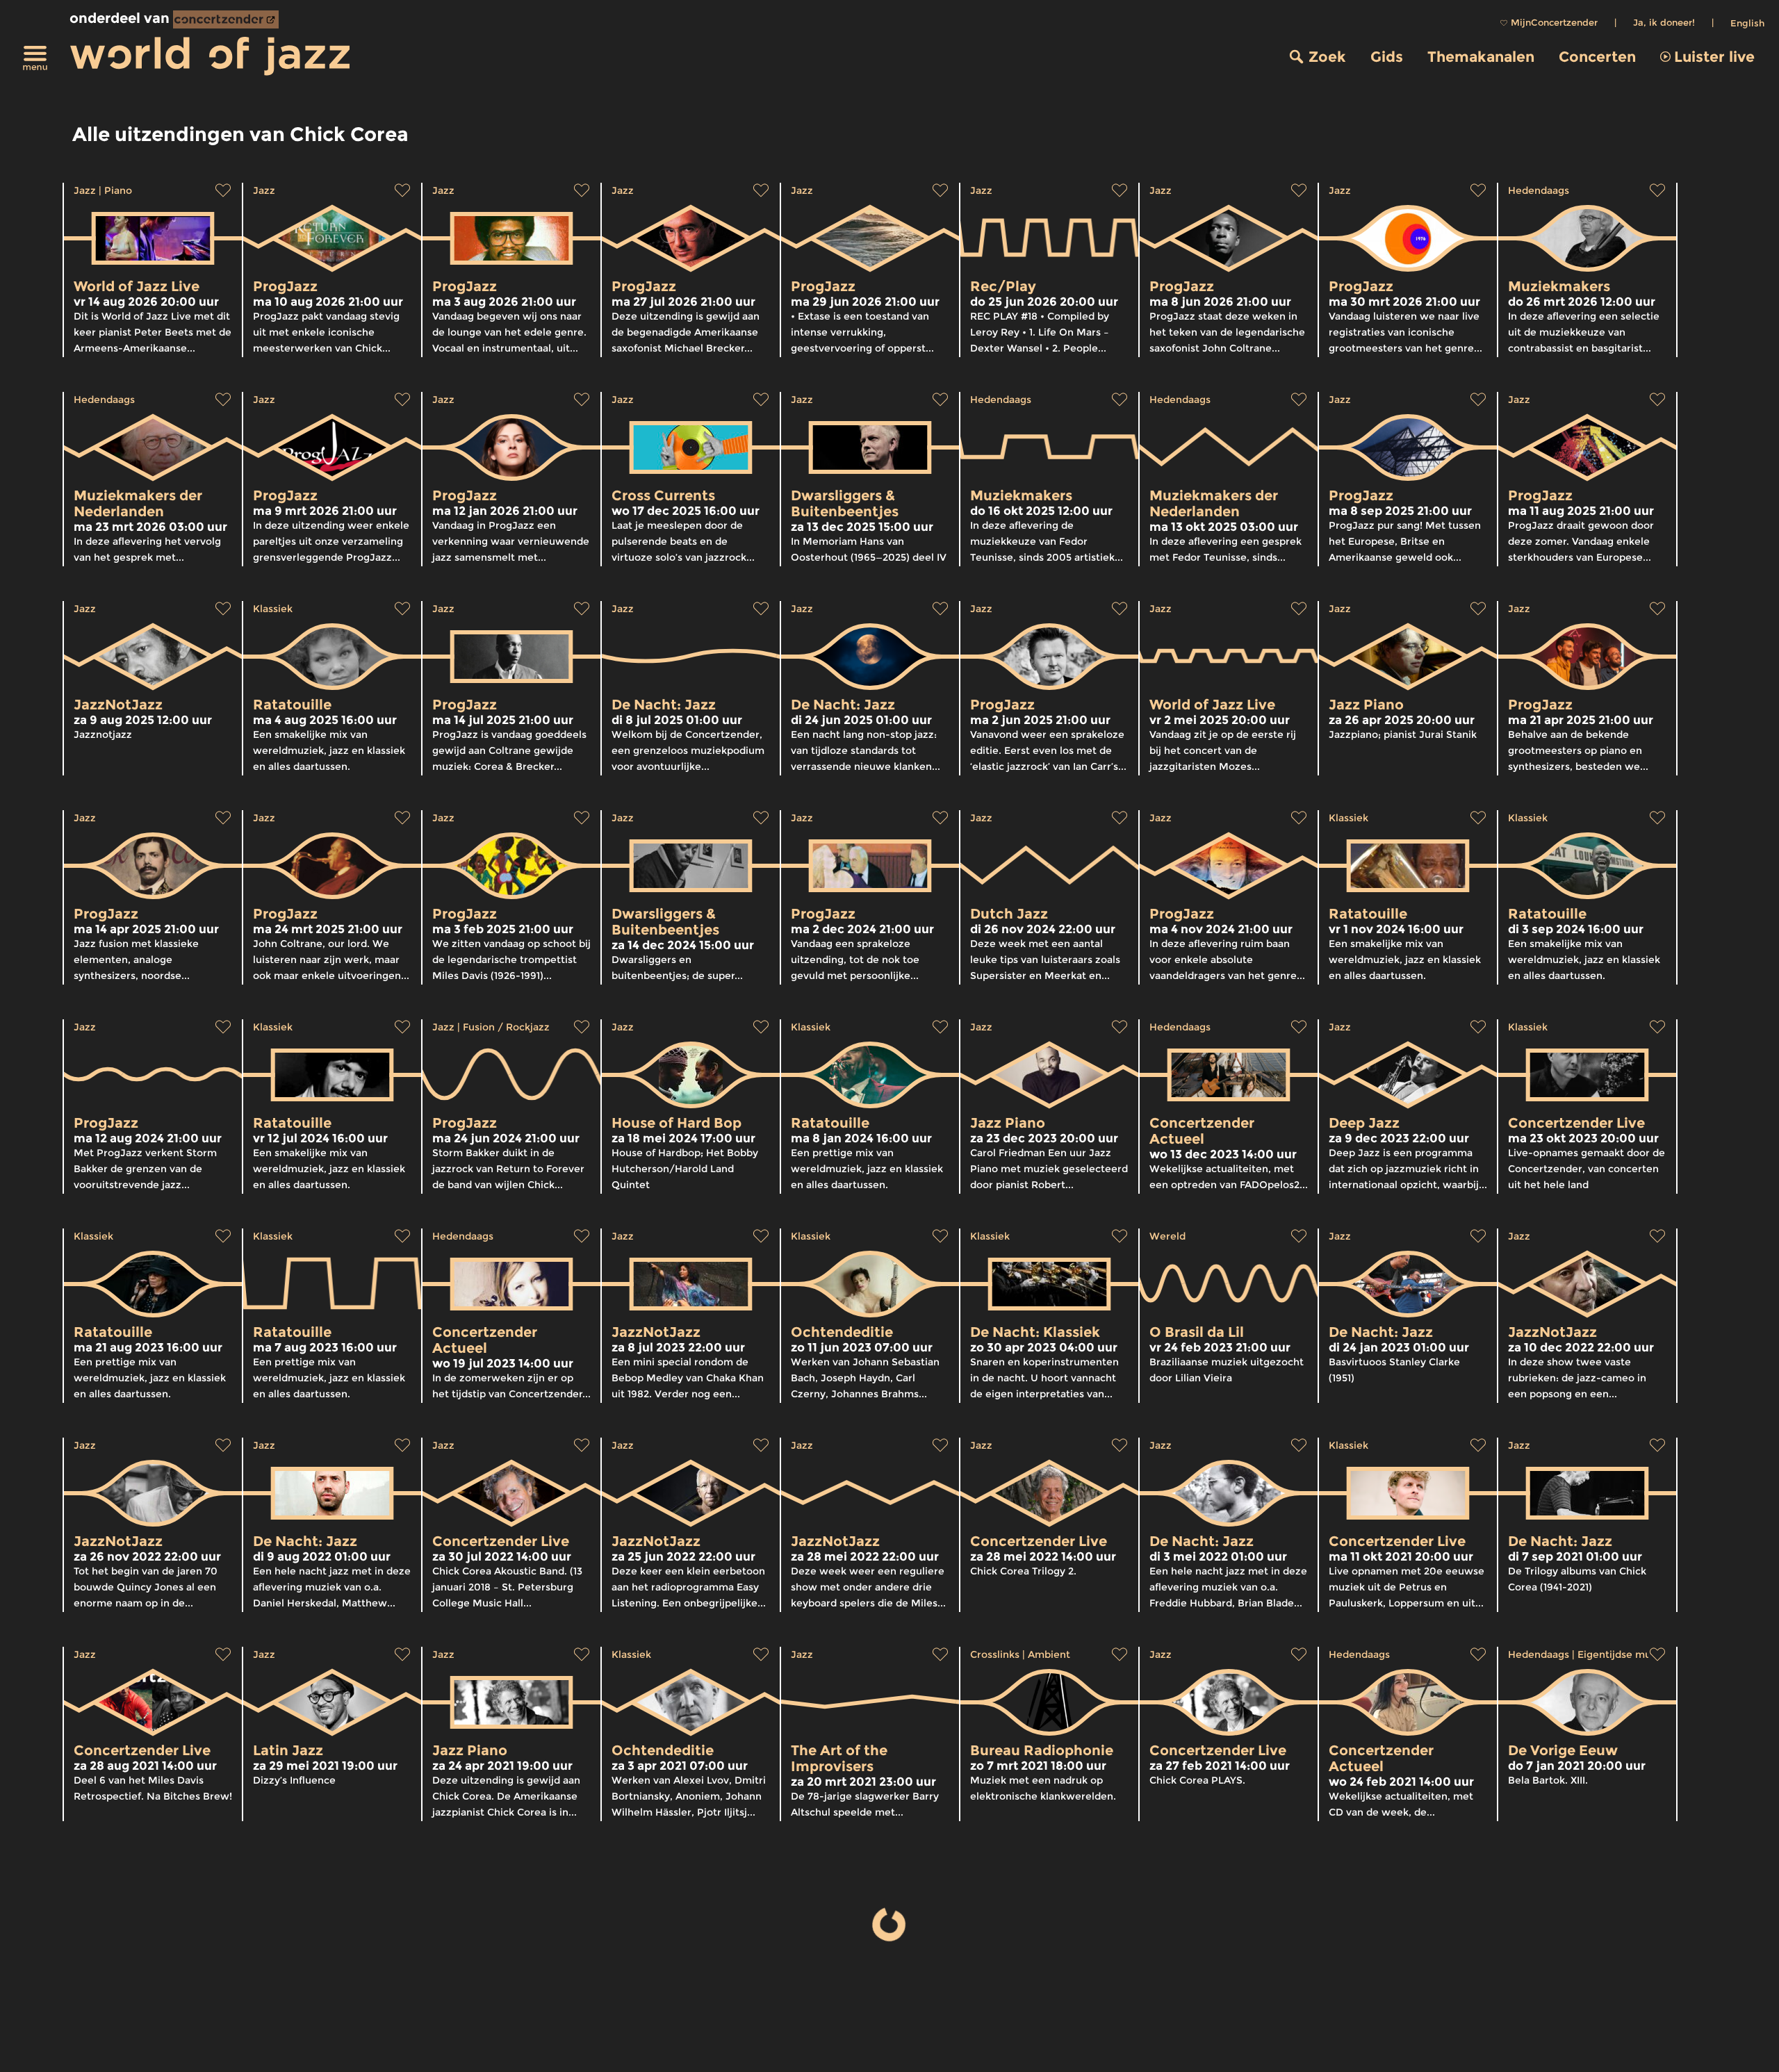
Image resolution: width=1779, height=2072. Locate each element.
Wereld (1167, 1236)
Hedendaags (1539, 190)
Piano (118, 190)
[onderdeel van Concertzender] (226, 19)
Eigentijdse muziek (1624, 1654)
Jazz (85, 190)
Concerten (1597, 57)
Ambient (1049, 1654)
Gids (1387, 57)
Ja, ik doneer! (1664, 22)
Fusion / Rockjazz (506, 1027)
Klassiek (273, 609)
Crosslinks (995, 1654)
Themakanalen (1481, 57)
